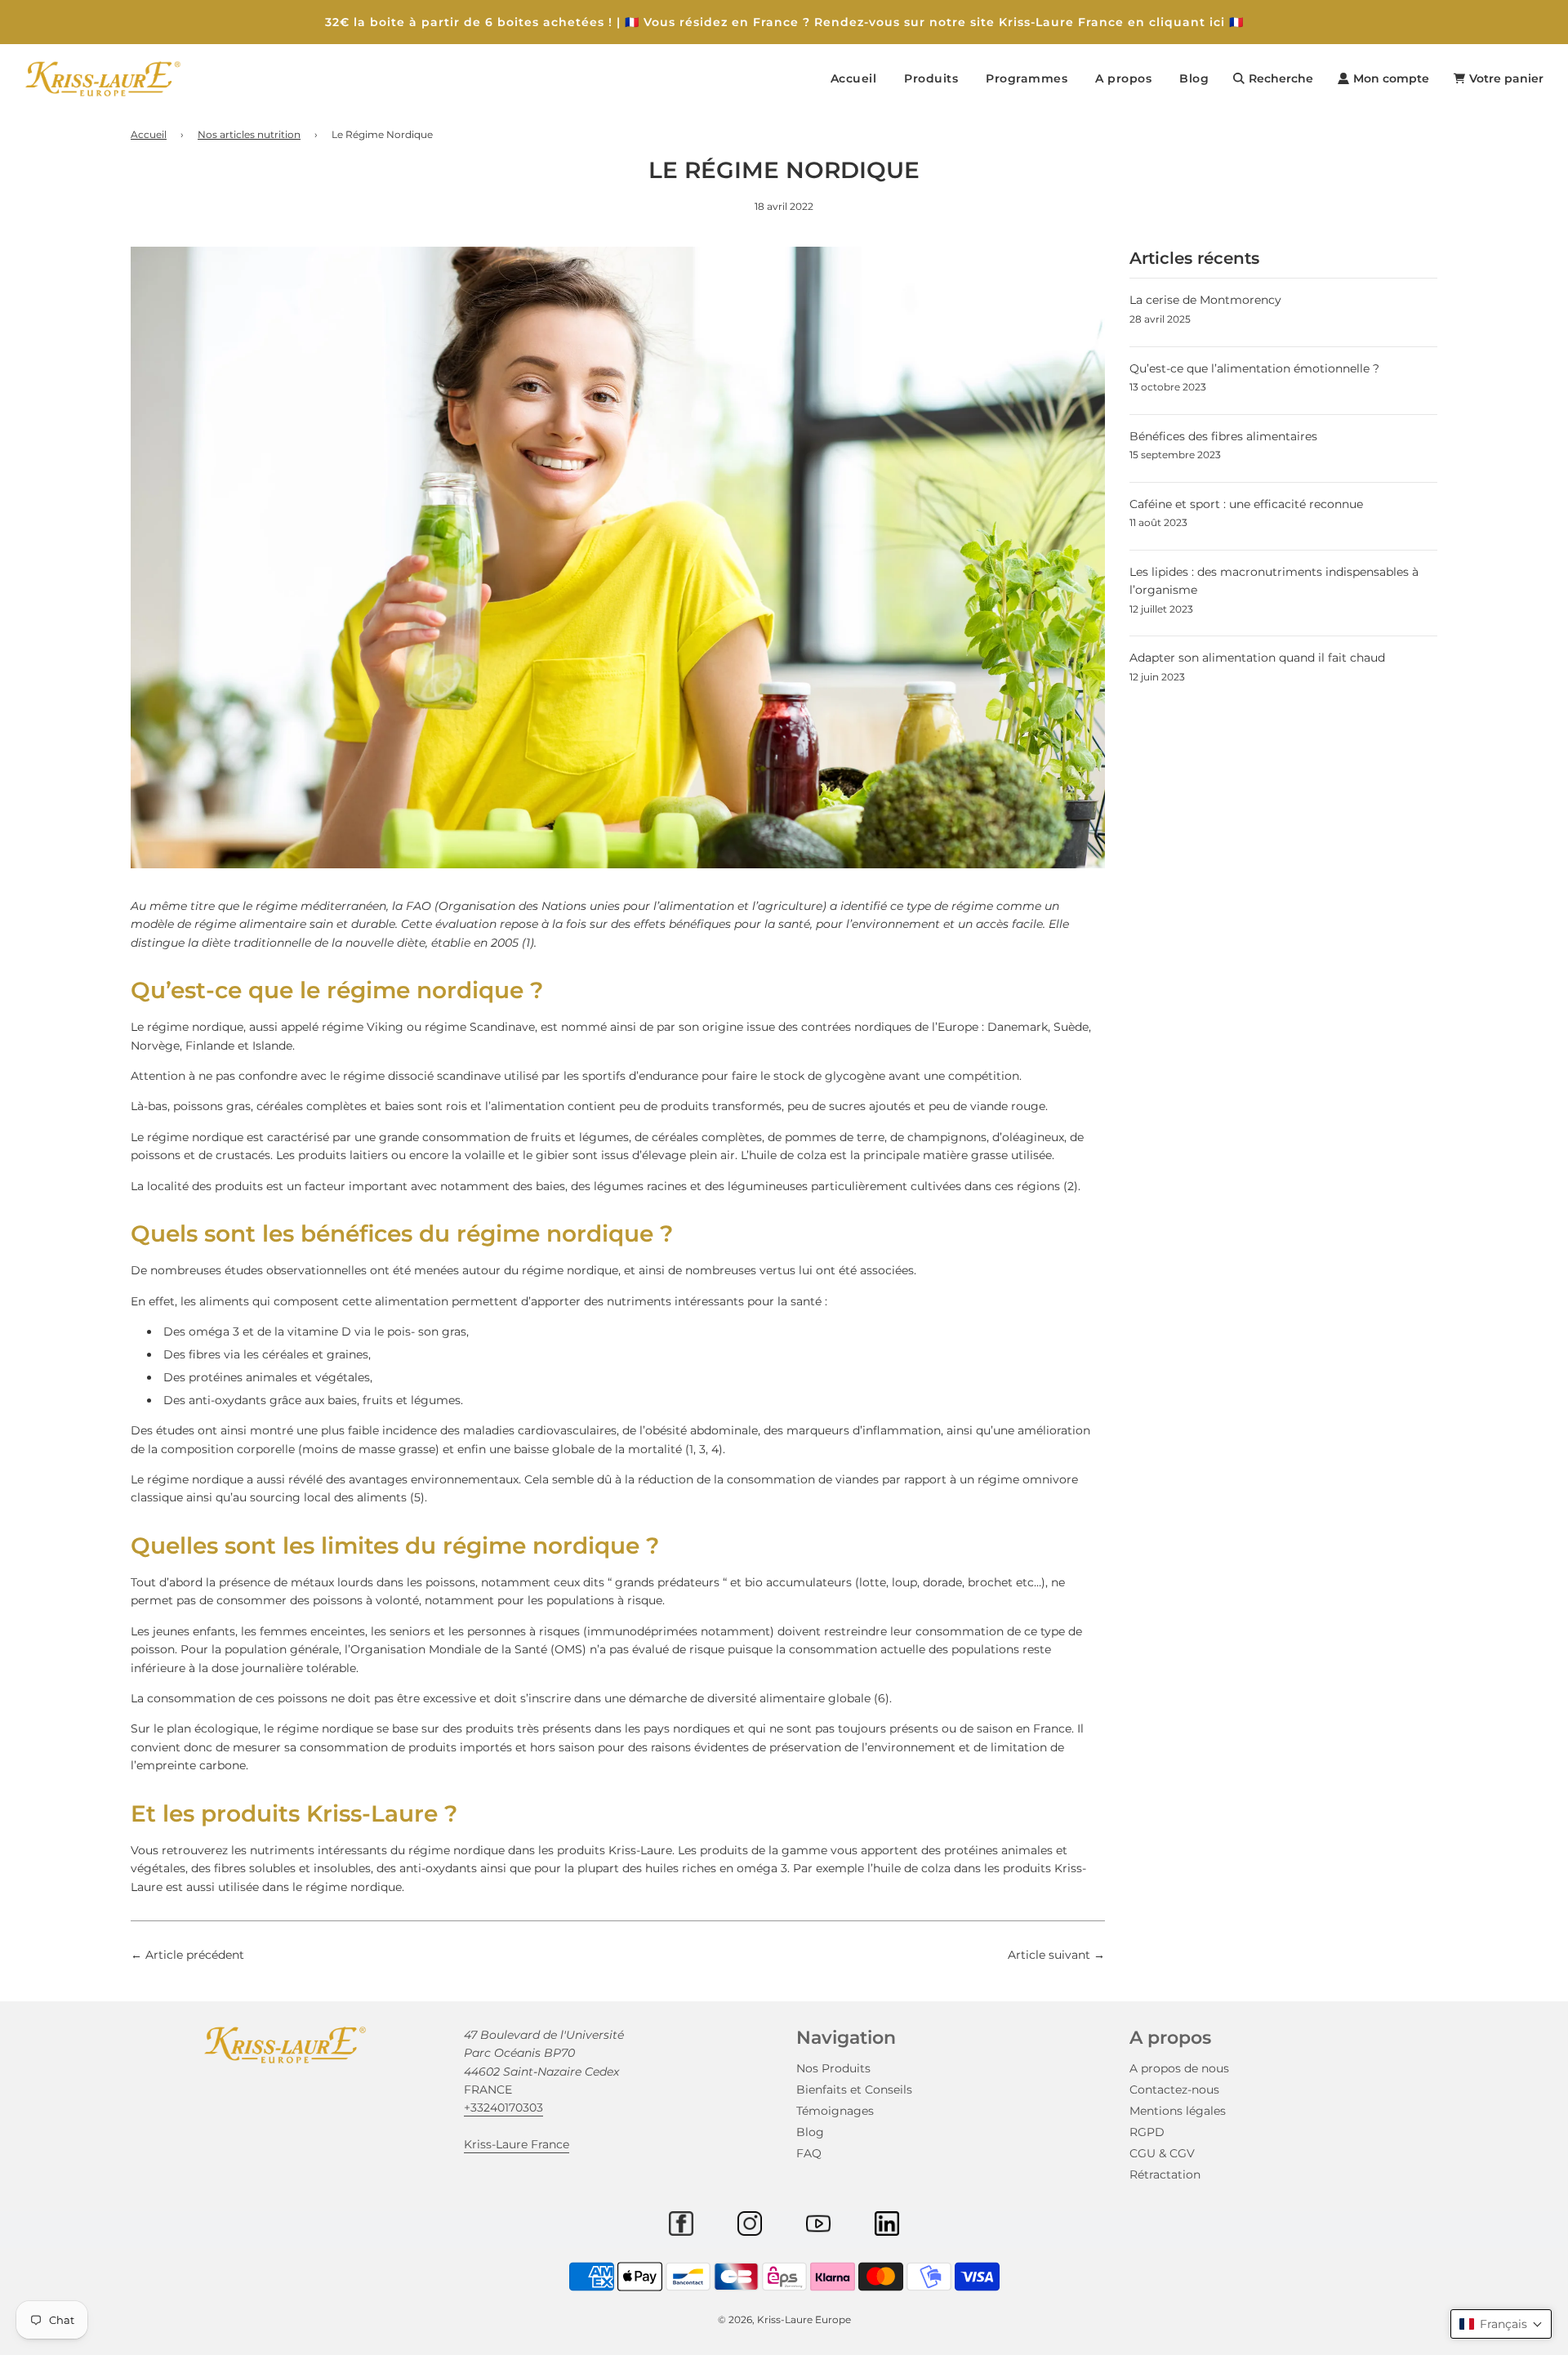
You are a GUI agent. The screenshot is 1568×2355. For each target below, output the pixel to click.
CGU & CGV (1162, 2153)
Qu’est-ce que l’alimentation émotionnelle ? (1254, 368)
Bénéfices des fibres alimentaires (1223, 436)
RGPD (1147, 2132)
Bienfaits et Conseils (854, 2090)
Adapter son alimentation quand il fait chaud (1257, 658)
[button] (1501, 2324)
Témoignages (835, 2111)
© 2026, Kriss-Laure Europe (784, 2319)
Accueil (854, 78)
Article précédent (195, 1955)
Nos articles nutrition (249, 134)
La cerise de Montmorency (1205, 300)
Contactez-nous (1174, 2090)
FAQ (809, 2153)
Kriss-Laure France (517, 2144)
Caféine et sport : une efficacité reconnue (1246, 504)
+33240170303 (503, 2107)
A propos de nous (1179, 2068)
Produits (931, 78)
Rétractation (1165, 2174)
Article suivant (1049, 1955)
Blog (1194, 78)
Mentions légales (1178, 2111)
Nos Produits (833, 2068)
